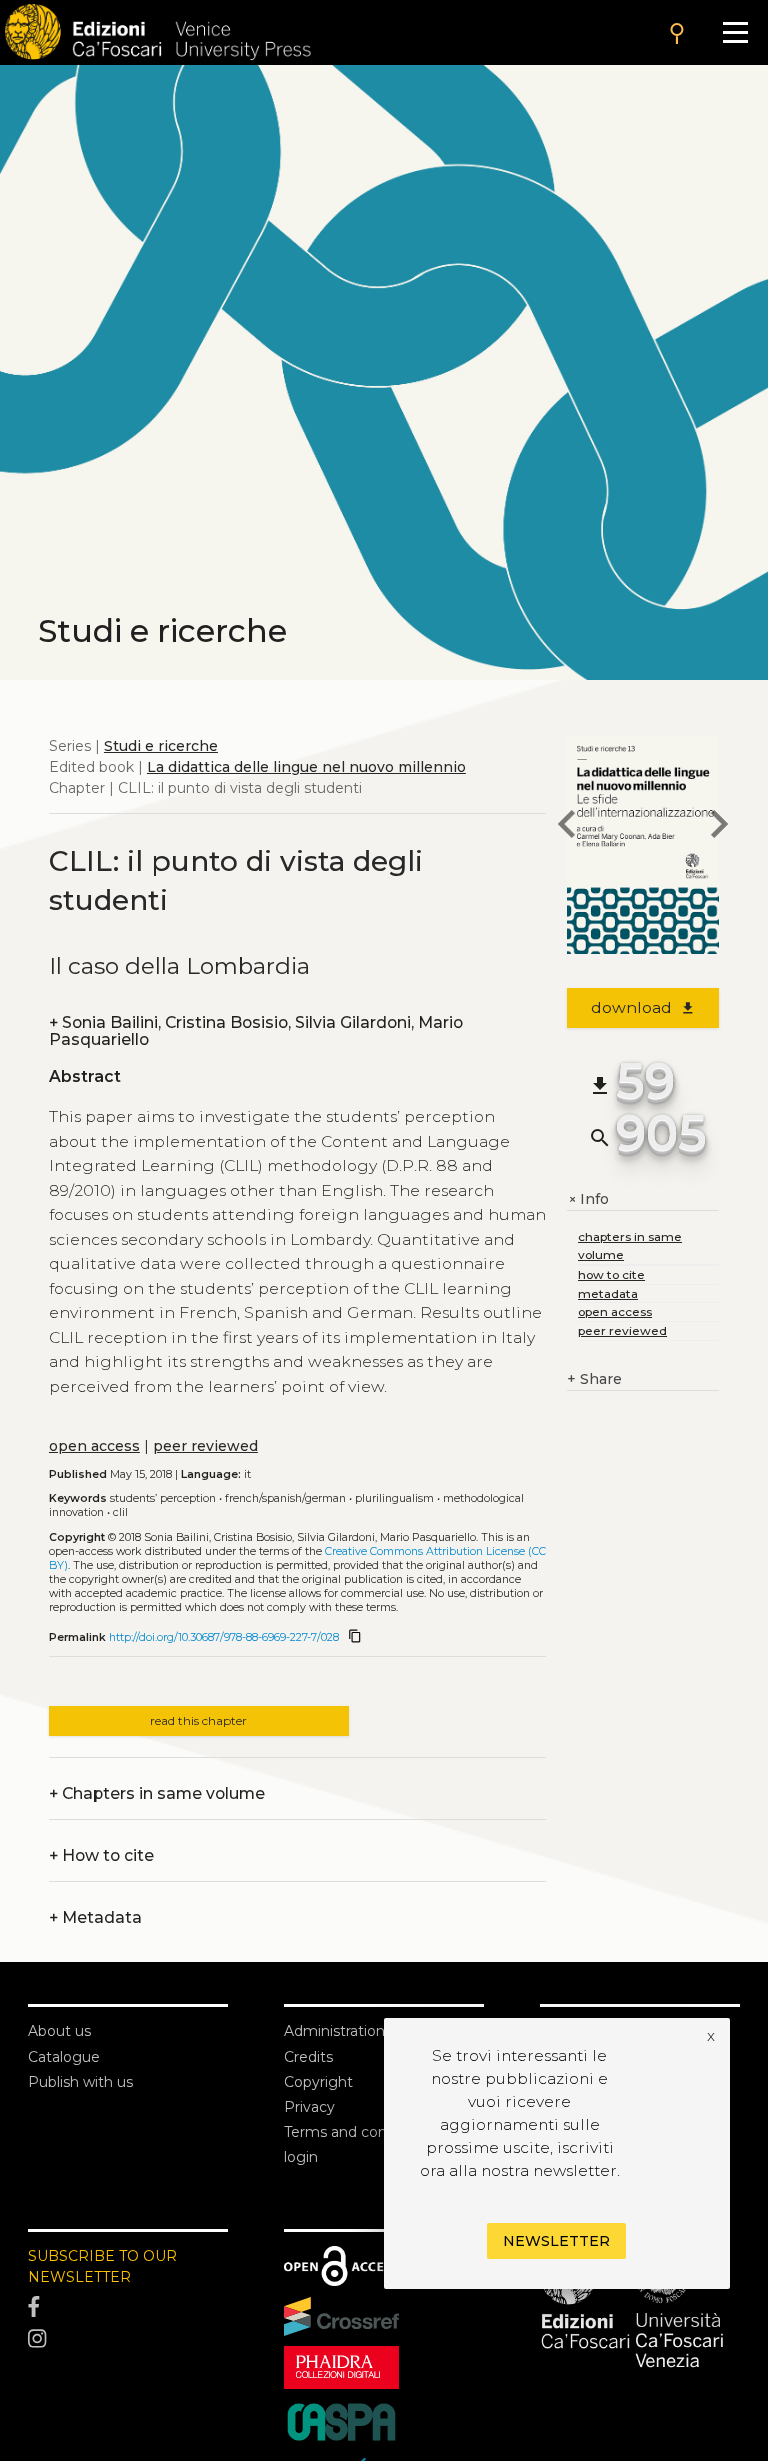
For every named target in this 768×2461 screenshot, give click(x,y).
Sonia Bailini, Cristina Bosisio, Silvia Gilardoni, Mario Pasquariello (256, 1031)
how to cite (611, 1274)
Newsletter (556, 2241)
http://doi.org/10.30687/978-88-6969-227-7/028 (224, 1637)
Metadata (95, 1917)
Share (594, 1379)
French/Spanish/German (285, 1498)
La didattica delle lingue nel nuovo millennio (306, 767)
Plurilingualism (394, 1498)
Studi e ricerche (161, 746)
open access (94, 1446)
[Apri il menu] (735, 32)
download (643, 1007)
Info (588, 1199)
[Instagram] (128, 2339)
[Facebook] (128, 2308)
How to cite (101, 1855)
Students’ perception (163, 1498)
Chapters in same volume (157, 1793)
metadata (608, 1293)
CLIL (120, 1512)
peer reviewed (205, 1446)
